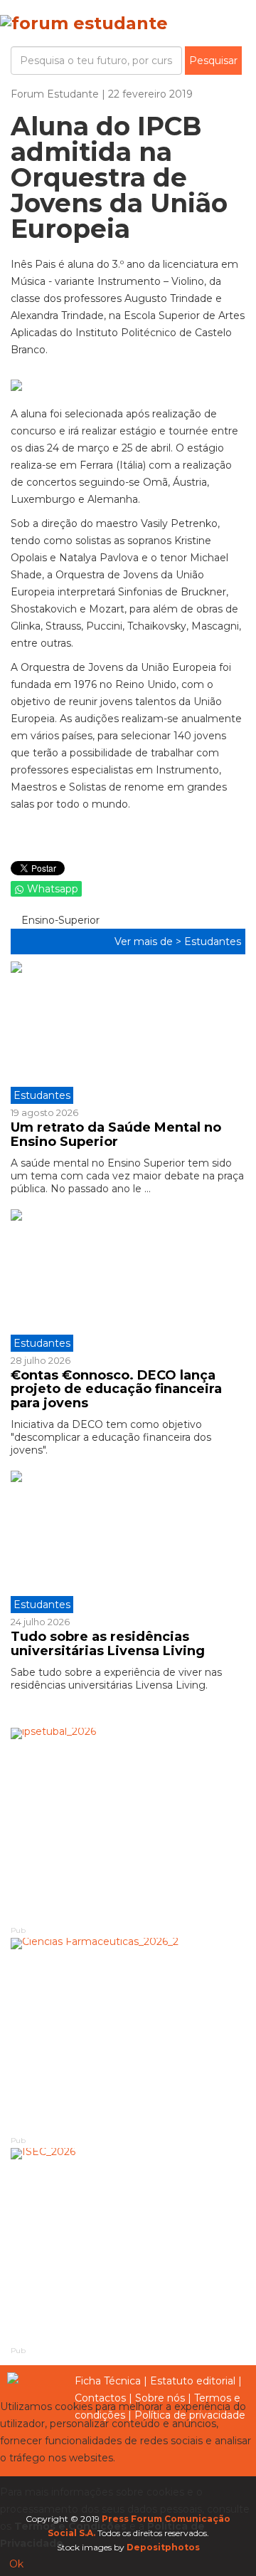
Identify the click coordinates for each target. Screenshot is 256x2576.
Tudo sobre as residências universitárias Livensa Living (108, 1644)
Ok (16, 2564)
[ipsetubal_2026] (128, 1826)
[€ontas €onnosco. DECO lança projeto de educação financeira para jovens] (128, 1281)
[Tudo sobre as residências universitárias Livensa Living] (128, 1542)
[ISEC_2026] (128, 2246)
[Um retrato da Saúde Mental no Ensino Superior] (128, 1033)
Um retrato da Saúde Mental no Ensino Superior (116, 1135)
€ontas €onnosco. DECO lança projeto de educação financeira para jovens (116, 1389)
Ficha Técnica (108, 2381)
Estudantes (213, 942)
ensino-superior (59, 920)
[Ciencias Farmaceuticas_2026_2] (128, 2036)
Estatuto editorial (193, 2381)
